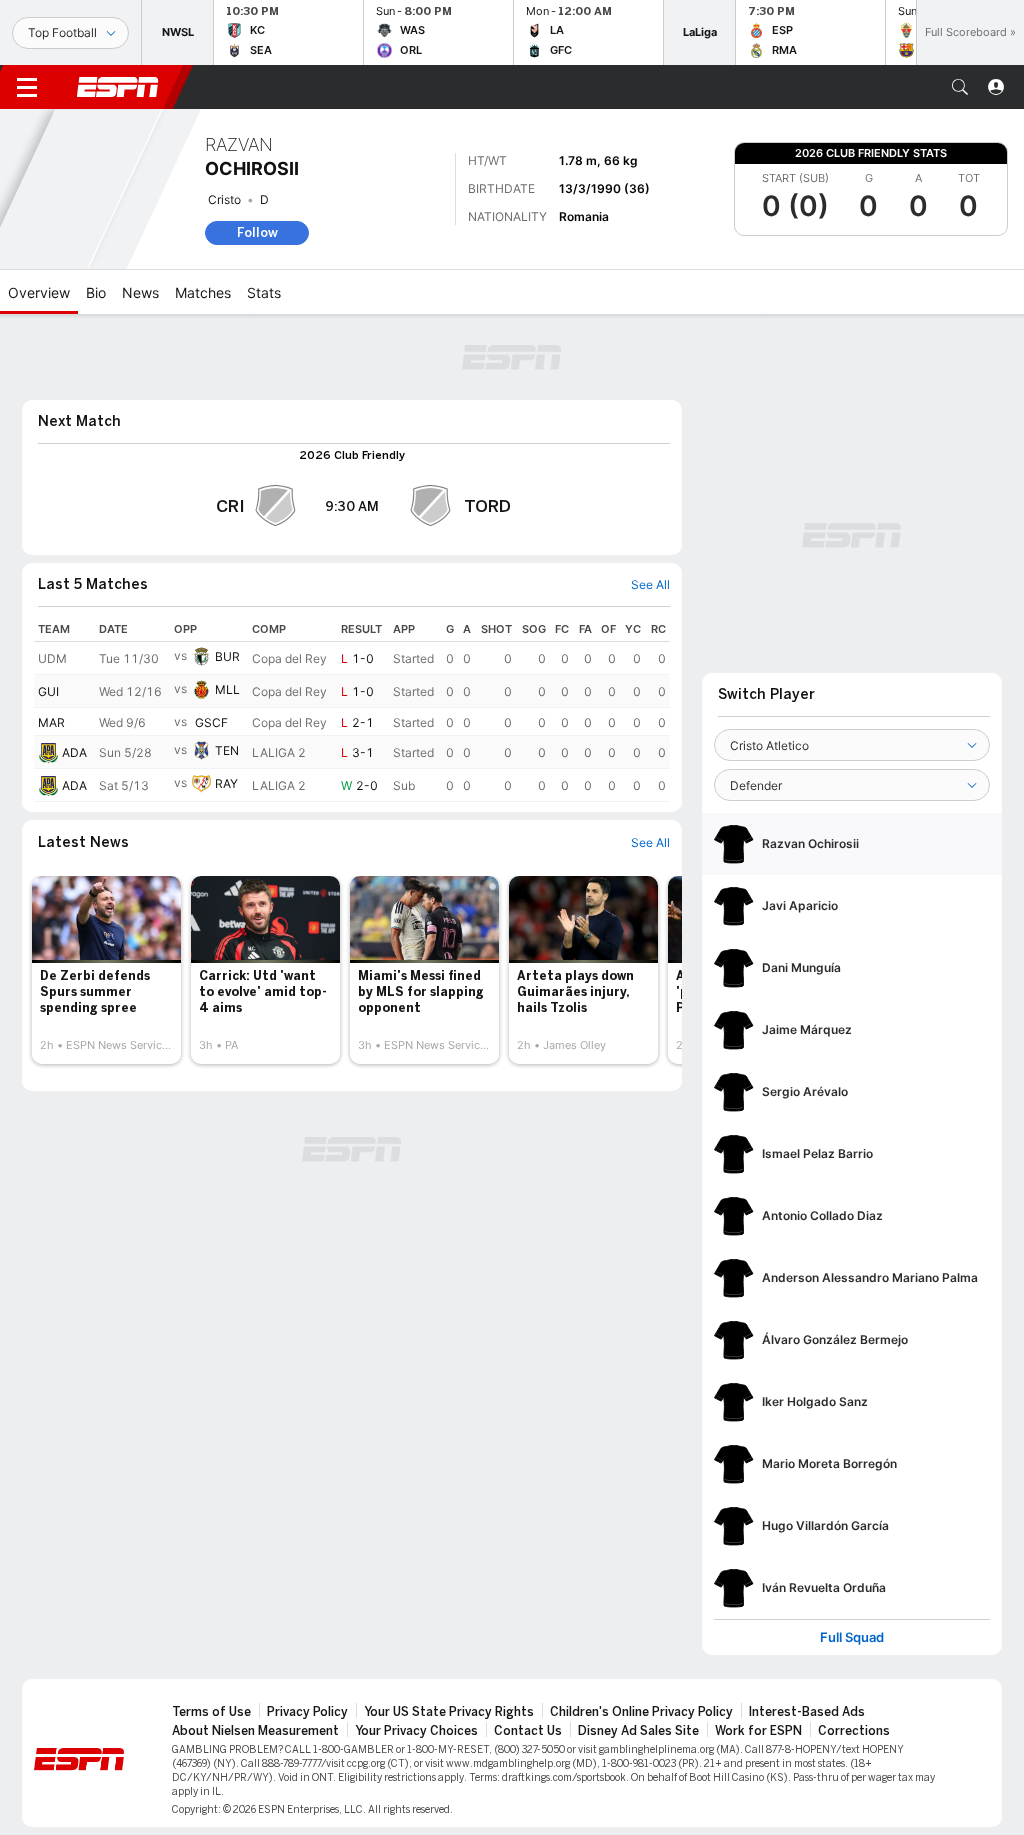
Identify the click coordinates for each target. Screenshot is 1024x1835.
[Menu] (27, 87)
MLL (227, 689)
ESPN (118, 87)
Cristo (224, 199)
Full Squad (852, 1637)
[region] (352, 709)
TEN (227, 750)
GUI (48, 691)
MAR (51, 722)
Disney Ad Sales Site (638, 1731)
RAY (226, 783)
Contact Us (528, 1731)
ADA (74, 752)
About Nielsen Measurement (255, 1731)
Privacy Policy (307, 1712)
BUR (227, 656)
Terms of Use (211, 1712)
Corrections (854, 1731)
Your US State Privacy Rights (449, 1712)
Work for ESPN (758, 1731)
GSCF (211, 722)
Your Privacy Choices (416, 1731)
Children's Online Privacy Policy (641, 1712)
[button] (960, 87)
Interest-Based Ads (807, 1712)
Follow (257, 232)
